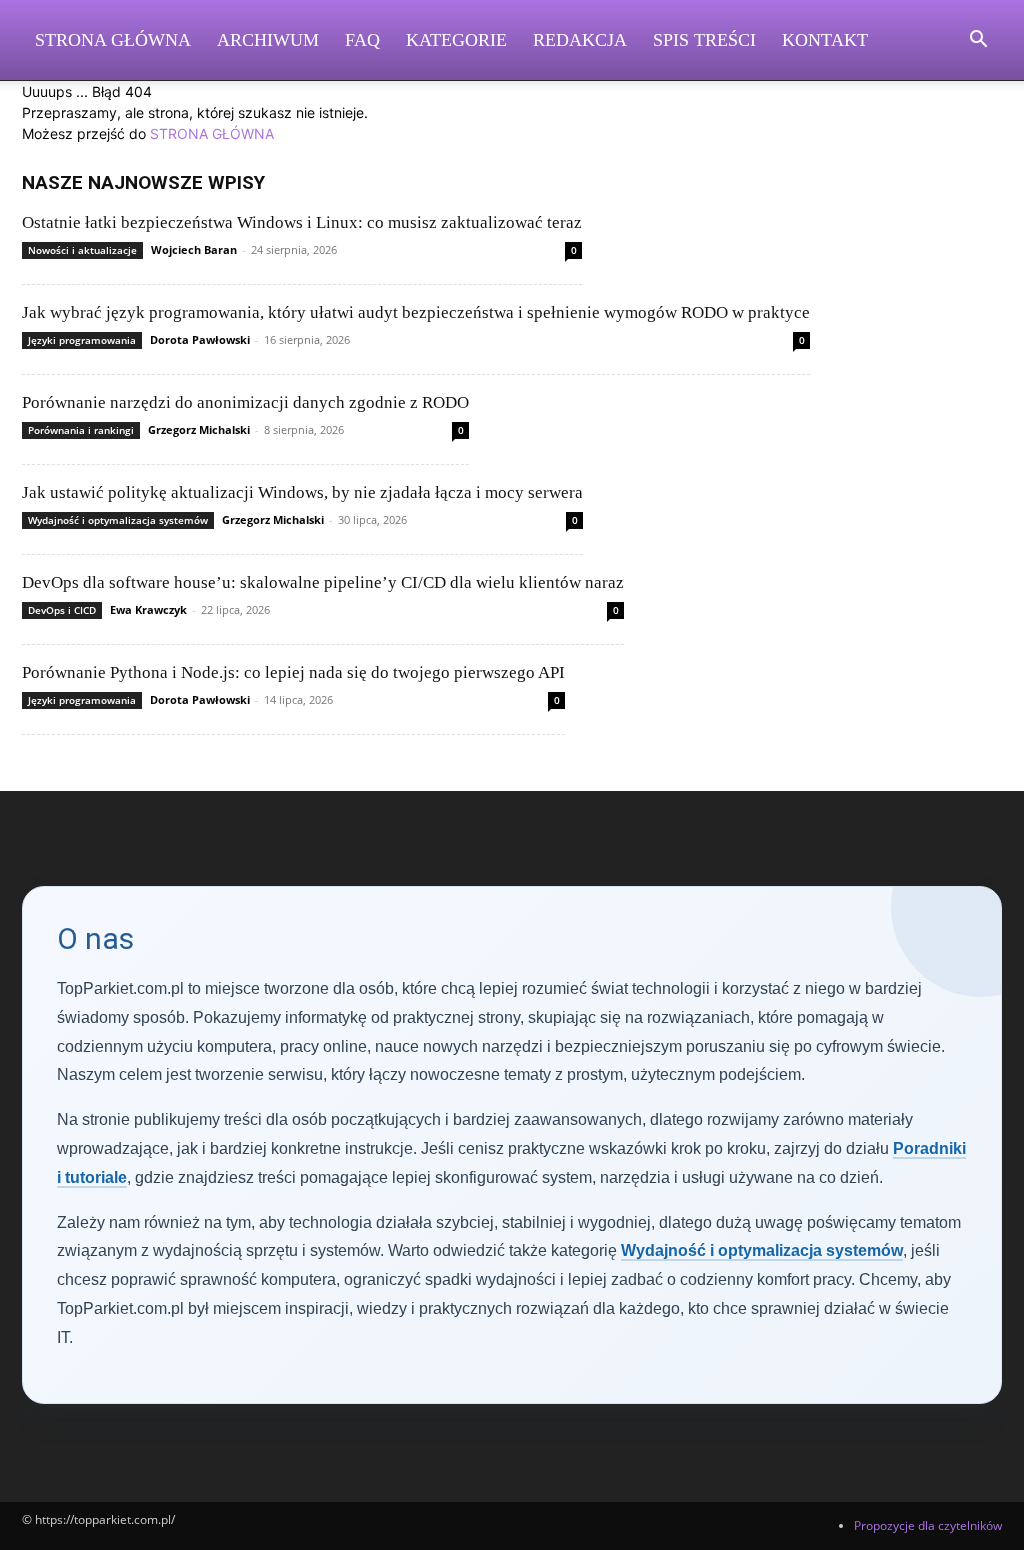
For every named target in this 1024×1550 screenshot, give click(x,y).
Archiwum (268, 40)
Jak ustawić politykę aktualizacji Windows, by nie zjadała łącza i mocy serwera (302, 492)
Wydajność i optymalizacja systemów (118, 520)
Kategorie (456, 40)
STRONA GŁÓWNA (212, 133)
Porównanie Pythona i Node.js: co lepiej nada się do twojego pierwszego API (293, 672)
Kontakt (825, 40)
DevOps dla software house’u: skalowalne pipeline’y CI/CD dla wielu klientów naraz (323, 582)
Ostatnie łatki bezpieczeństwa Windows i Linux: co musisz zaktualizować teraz (302, 222)
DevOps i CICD (62, 610)
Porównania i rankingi (81, 430)
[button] (978, 41)
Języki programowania (82, 340)
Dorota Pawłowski (200, 339)
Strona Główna (113, 40)
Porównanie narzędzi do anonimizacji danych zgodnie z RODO (245, 402)
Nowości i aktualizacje (82, 250)
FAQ (362, 40)
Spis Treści (704, 40)
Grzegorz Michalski (199, 429)
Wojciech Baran (194, 249)
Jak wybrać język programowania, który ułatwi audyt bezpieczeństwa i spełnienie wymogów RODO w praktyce (416, 312)
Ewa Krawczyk (148, 609)
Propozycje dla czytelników (928, 1525)
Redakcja (580, 40)
